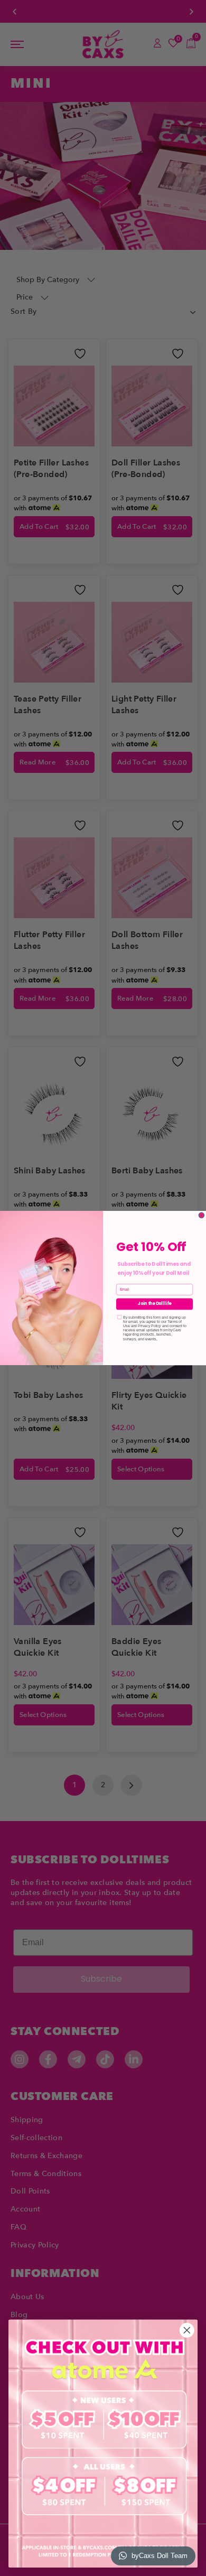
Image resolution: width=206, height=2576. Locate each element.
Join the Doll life (154, 1304)
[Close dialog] (202, 1215)
